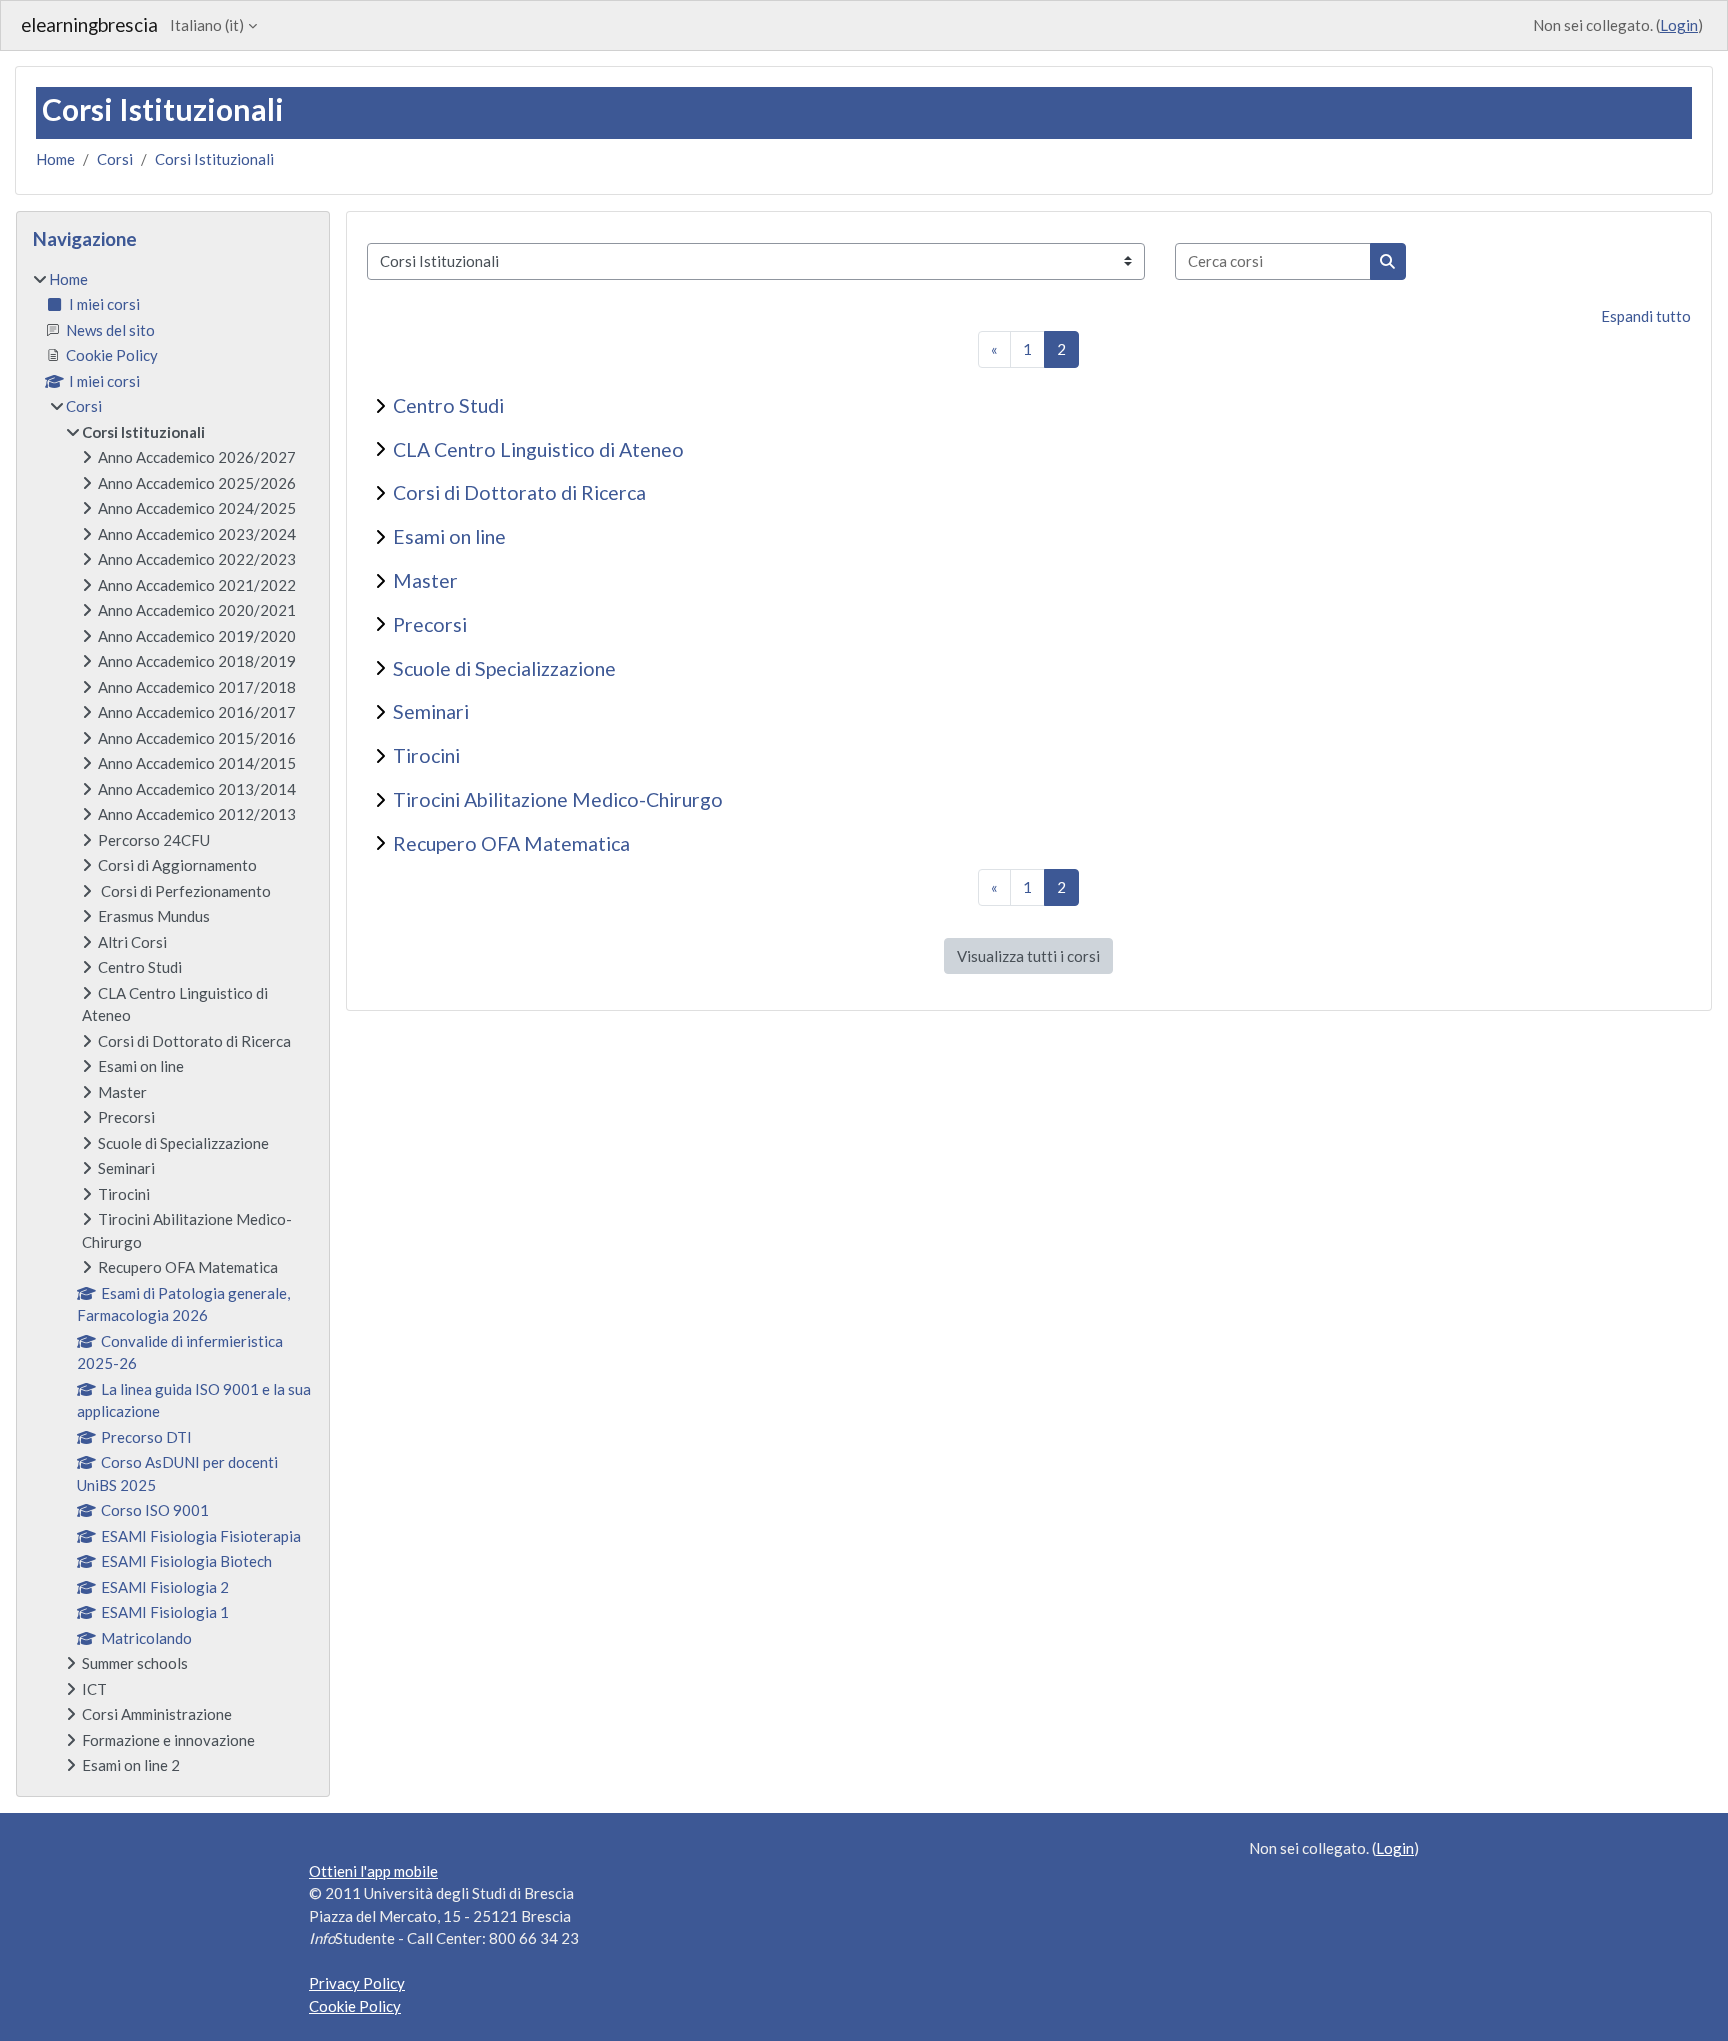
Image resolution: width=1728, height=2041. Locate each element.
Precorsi (430, 624)
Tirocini (426, 755)
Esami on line (449, 536)
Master (425, 580)
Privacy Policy (357, 1983)
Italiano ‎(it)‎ (207, 25)
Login (1679, 25)
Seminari (431, 711)
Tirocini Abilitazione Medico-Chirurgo (558, 799)
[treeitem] (173, 1022)
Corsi (115, 159)
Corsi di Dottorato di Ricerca (519, 492)
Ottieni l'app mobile (373, 1871)
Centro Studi (448, 405)
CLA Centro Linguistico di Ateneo (538, 449)
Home (55, 159)
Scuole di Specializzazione (504, 668)
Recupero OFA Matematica (511, 843)
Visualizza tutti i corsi (1028, 956)
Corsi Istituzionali (214, 159)
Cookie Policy (355, 2006)
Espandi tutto (1646, 316)
